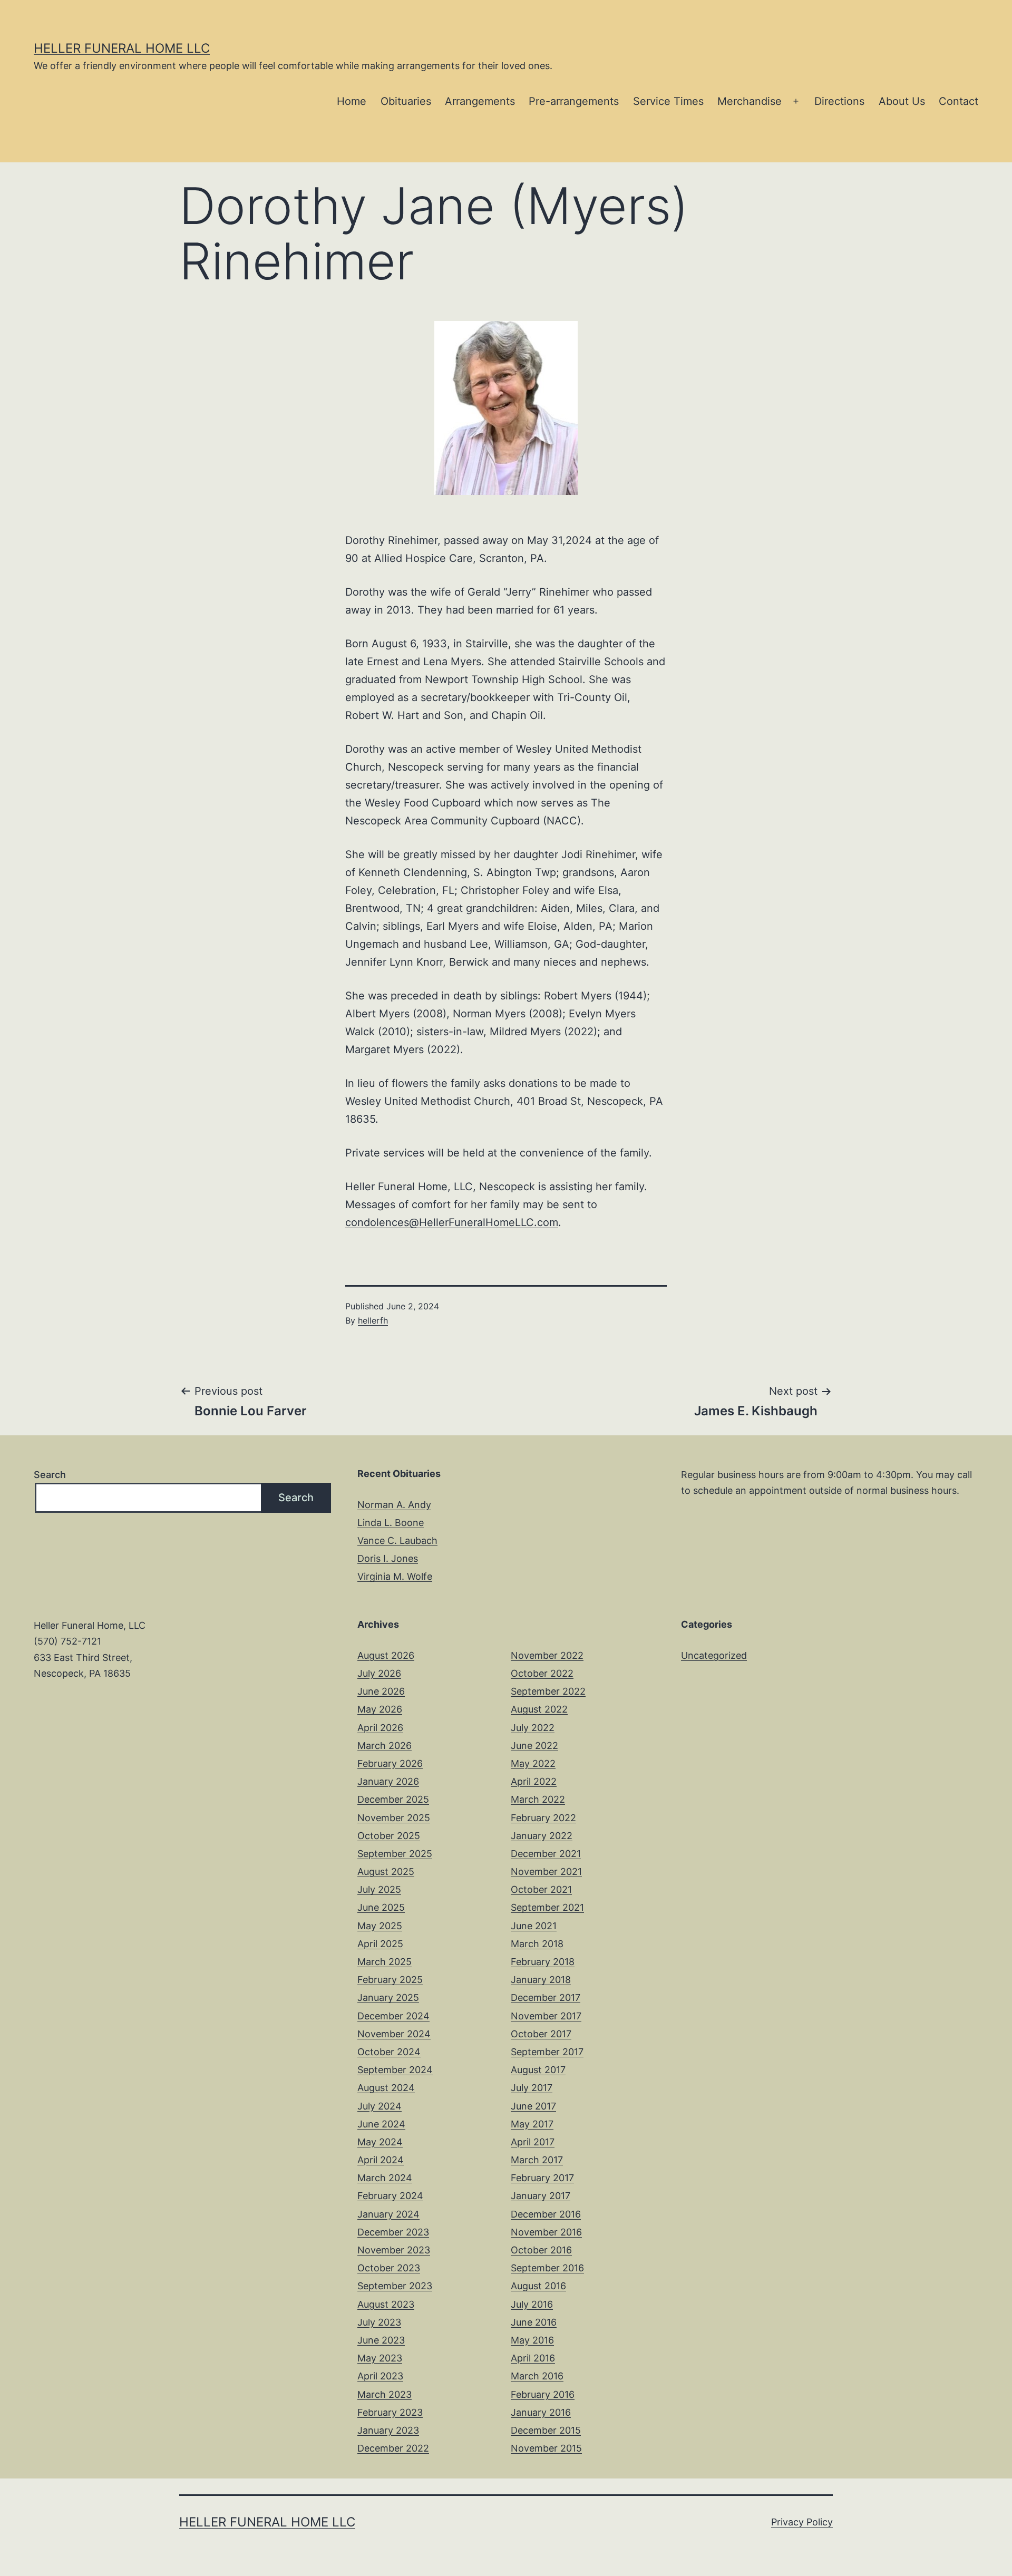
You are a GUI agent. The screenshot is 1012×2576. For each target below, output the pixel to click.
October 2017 (541, 2034)
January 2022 (542, 1836)
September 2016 (547, 2268)
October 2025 (389, 1836)
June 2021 (534, 1926)
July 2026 (379, 1673)
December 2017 (546, 1997)
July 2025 (379, 1889)
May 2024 (380, 2142)
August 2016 (538, 2286)
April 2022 (534, 1781)
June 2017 (533, 2106)
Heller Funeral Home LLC (122, 48)
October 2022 (542, 1673)
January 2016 (541, 2412)
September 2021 (547, 1907)
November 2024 (394, 2034)
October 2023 (389, 2268)
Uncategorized (714, 1655)
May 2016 (532, 2340)
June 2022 (534, 1746)
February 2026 (390, 1763)
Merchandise (750, 101)
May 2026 (380, 1709)
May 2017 (532, 2124)
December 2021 (546, 1854)
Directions (839, 101)
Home (352, 101)
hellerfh (373, 1320)
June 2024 (381, 2124)
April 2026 (380, 1728)
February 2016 (543, 2394)
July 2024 (379, 2106)
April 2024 (381, 2160)
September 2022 (548, 1691)
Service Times (668, 101)
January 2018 (541, 1980)
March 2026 (385, 1746)
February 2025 (390, 1980)
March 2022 (538, 1799)
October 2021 (541, 1889)
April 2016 (533, 2358)
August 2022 (539, 1709)
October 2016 (541, 2250)
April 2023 (380, 2376)
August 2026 (386, 1655)
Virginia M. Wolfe (395, 1576)
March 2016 (537, 2376)
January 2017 (541, 2196)
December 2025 (393, 1799)
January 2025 (388, 1997)
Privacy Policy (802, 2522)
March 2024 (385, 2178)
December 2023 (393, 2232)
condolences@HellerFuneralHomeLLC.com (452, 1222)
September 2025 (395, 1854)
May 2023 (380, 2358)
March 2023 (385, 2394)
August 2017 (538, 2070)
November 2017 (546, 2016)
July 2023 (379, 2322)
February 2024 (390, 2196)
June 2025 (381, 1907)
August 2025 (386, 1872)
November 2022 (547, 1655)
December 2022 (393, 2448)
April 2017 (533, 2142)
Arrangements (480, 101)
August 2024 (386, 2088)
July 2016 (532, 2304)
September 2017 (547, 2052)
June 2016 (534, 2322)
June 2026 (381, 1691)
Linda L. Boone (391, 1523)
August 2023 (386, 2304)
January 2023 (388, 2430)
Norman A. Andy (394, 1505)
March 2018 (537, 1944)
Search (50, 1475)
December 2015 (546, 2430)
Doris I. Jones (388, 1558)
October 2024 (389, 2052)
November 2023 (394, 2250)
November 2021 (546, 1872)
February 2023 (390, 2412)
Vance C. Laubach (397, 1540)
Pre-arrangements (574, 101)
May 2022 (533, 1763)
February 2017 (542, 2178)
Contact (959, 101)
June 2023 (381, 2340)
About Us (902, 101)
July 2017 (532, 2088)
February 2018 (543, 1962)
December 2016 (546, 2214)
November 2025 (394, 1818)
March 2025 (385, 1962)
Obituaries (406, 101)
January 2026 (388, 1781)
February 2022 (543, 1818)
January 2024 (388, 2214)
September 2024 (395, 2070)
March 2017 (537, 2160)
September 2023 (395, 2286)
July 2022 (533, 1728)
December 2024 (393, 2016)
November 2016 (546, 2232)
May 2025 (380, 1926)
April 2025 (380, 1944)
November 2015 (546, 2448)
